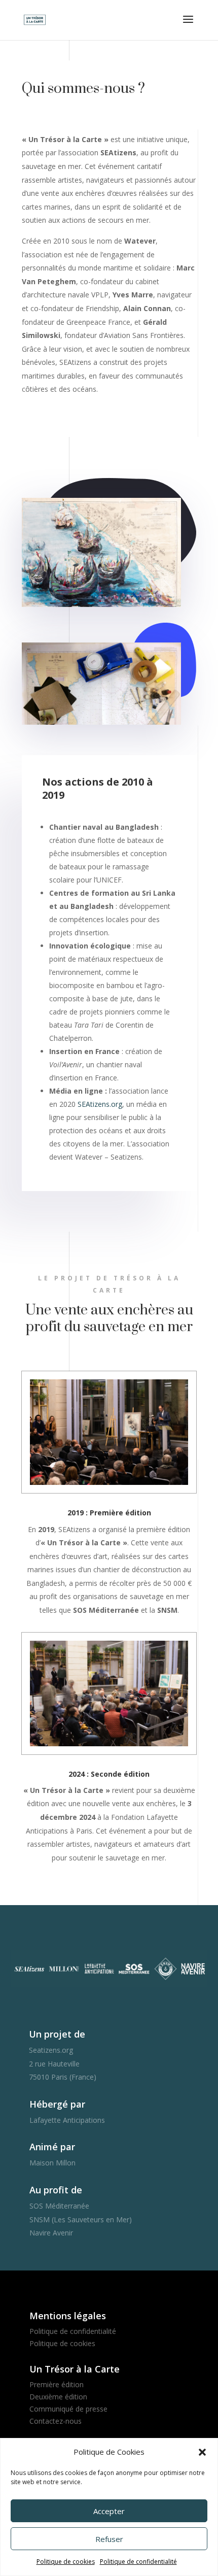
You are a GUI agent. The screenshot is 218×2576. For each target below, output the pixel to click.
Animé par (52, 2147)
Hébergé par (57, 2104)
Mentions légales (68, 2316)
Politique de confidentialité (138, 2562)
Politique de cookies (66, 2562)
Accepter (109, 2511)
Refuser (109, 2539)
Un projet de (57, 2034)
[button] (202, 2452)
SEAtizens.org (100, 1104)
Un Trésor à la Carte (75, 2369)
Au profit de (56, 2190)
